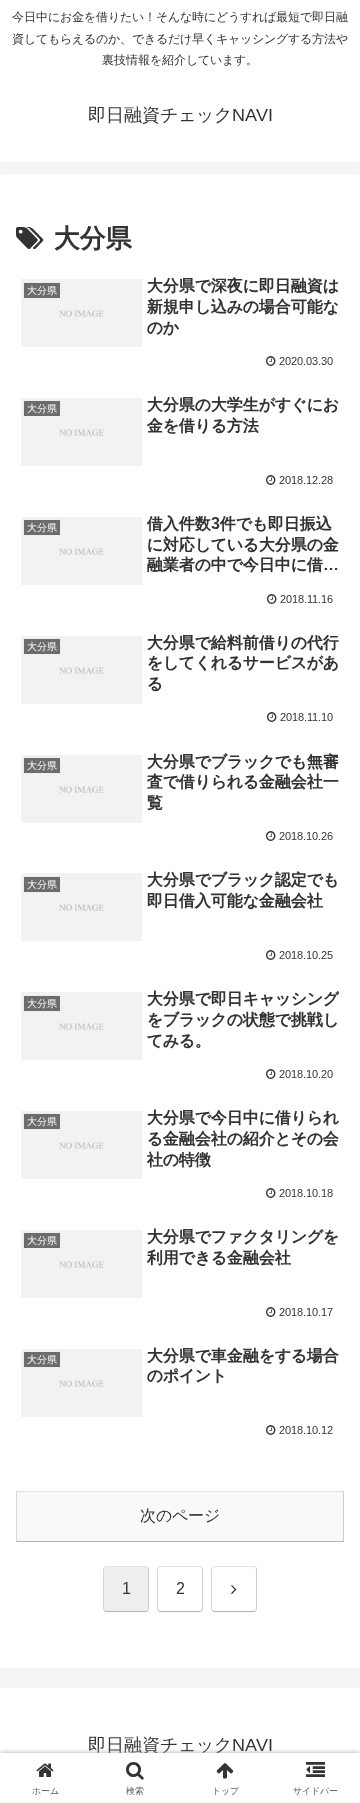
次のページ (180, 1515)
